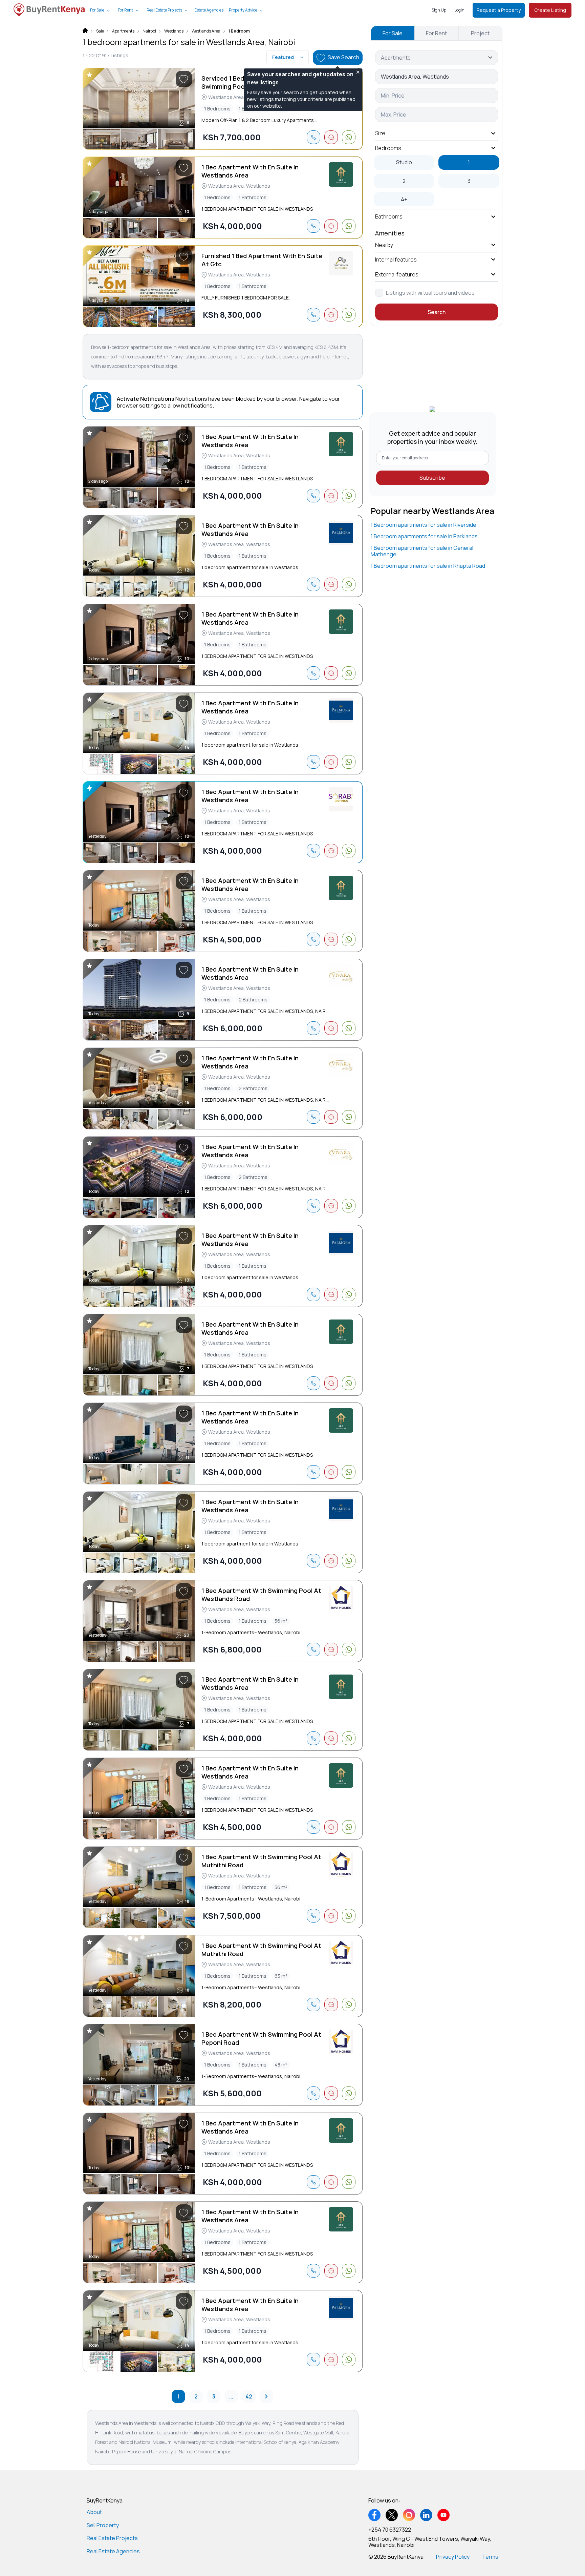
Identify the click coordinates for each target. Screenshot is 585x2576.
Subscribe (432, 478)
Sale (100, 31)
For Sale (97, 10)
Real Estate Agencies (113, 2551)
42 (249, 2396)
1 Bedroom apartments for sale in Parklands (424, 536)
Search (437, 312)
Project (480, 33)
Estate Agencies (209, 10)
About (94, 2512)
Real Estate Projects (164, 10)
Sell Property (103, 2525)
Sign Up (439, 10)
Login (459, 10)
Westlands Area (206, 31)
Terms (490, 2557)
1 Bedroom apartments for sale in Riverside (424, 525)
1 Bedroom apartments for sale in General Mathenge (422, 551)
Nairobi (149, 31)
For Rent (125, 10)
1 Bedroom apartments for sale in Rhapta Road (428, 566)
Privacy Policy (453, 2557)
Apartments (123, 31)
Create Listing (550, 10)
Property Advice (243, 10)
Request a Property (499, 10)
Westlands (174, 31)
